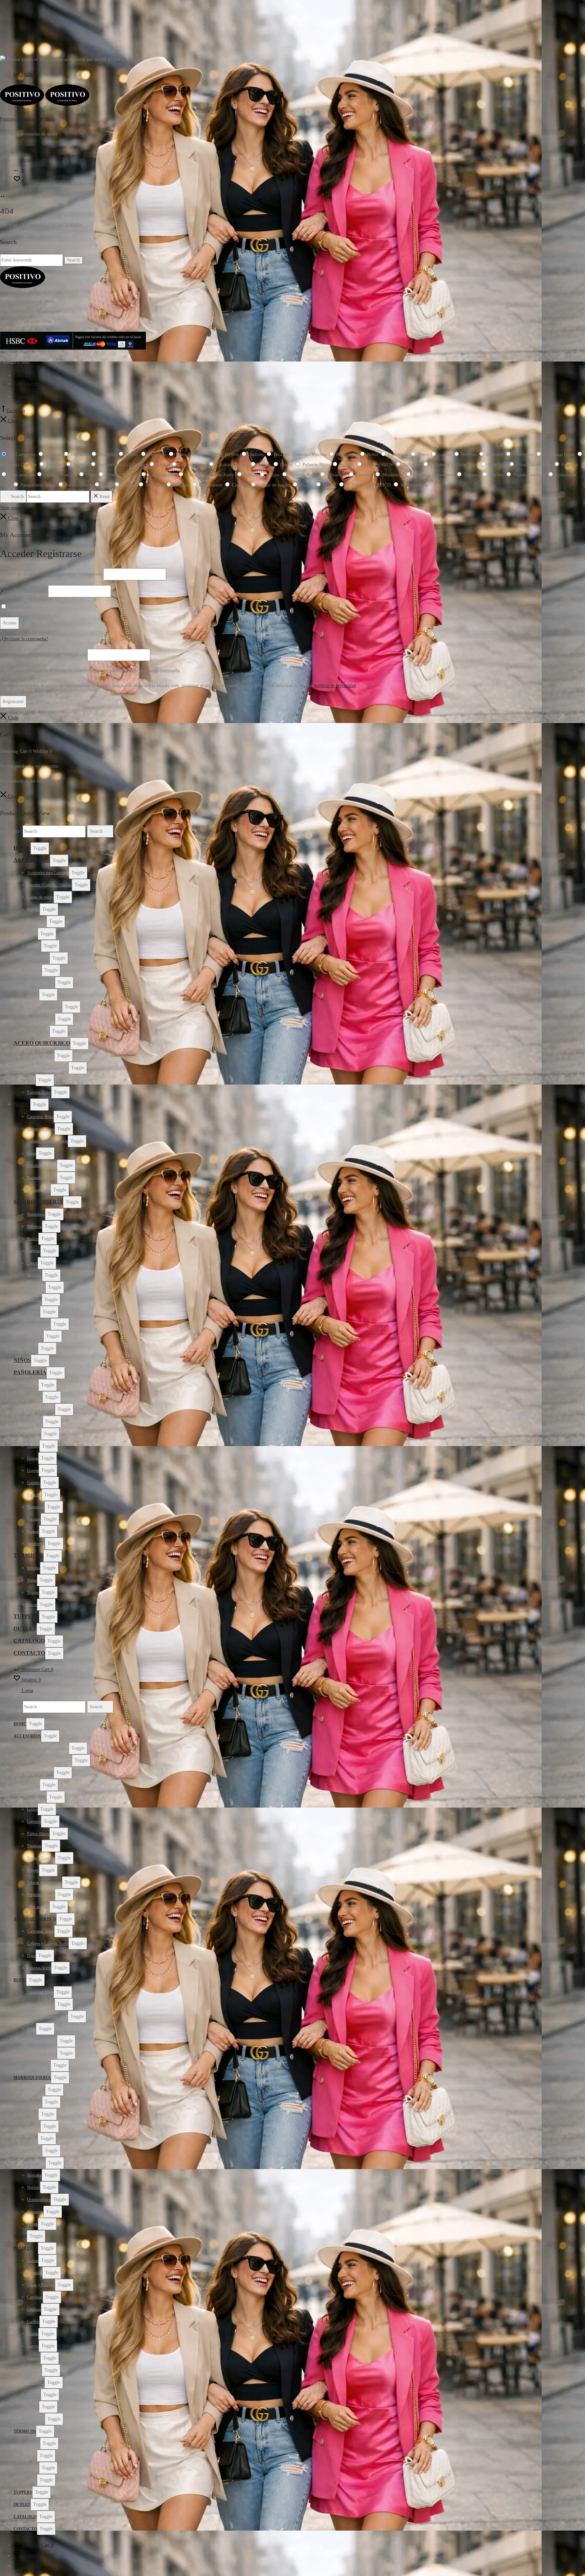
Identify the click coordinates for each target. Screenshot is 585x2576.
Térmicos (28, 1555)
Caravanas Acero (41, 1056)
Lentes (32, 934)
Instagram (26, 75)
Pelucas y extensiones (45, 1007)
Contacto (21, 375)
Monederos (36, 1287)
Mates (32, 1580)
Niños (22, 1360)
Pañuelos (34, 1495)
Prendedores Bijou (42, 1166)
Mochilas (35, 1275)
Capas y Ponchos (41, 1409)
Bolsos (33, 1239)
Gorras (33, 1458)
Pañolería (30, 1372)
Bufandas (35, 1397)
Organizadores (39, 1324)
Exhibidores (37, 922)
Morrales (34, 1300)
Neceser (34, 1312)
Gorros (33, 1470)
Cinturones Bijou (41, 1129)
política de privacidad (335, 686)
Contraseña (23, 591)
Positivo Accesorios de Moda (28, 119)
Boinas (33, 1385)
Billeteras (35, 1227)
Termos (33, 1592)
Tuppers (26, 1616)
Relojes (33, 995)
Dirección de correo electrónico (43, 655)
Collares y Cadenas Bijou (47, 1141)
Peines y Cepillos (41, 983)
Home (22, 848)
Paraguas (34, 970)
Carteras (34, 1251)
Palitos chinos (38, 958)
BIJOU (22, 1104)
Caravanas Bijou (40, 1117)
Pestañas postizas (41, 1019)
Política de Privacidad (31, 384)
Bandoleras (36, 1214)
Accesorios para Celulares (48, 873)
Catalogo (29, 1641)
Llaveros (34, 946)
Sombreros (36, 1544)
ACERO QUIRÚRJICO (42, 1043)
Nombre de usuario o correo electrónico (51, 574)
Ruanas (33, 1531)
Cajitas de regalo (40, 897)
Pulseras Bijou (39, 1190)
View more (10, 508)
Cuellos (33, 1446)
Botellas (34, 1568)
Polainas (34, 1519)
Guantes (34, 1483)
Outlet (25, 1629)
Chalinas (34, 1434)
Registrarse (13, 702)
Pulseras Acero (39, 1092)
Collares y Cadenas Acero (48, 1068)
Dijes (31, 1080)
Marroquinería (38, 1202)
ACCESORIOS (32, 860)
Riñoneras (35, 1336)
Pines (31, 1153)
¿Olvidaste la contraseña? (24, 639)
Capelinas (35, 1422)
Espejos (33, 909)
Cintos (32, 1263)
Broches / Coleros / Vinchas (49, 885)
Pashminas (36, 1507)
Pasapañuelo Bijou (42, 1178)
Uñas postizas (38, 1031)
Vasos (32, 1605)
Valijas (32, 1348)
